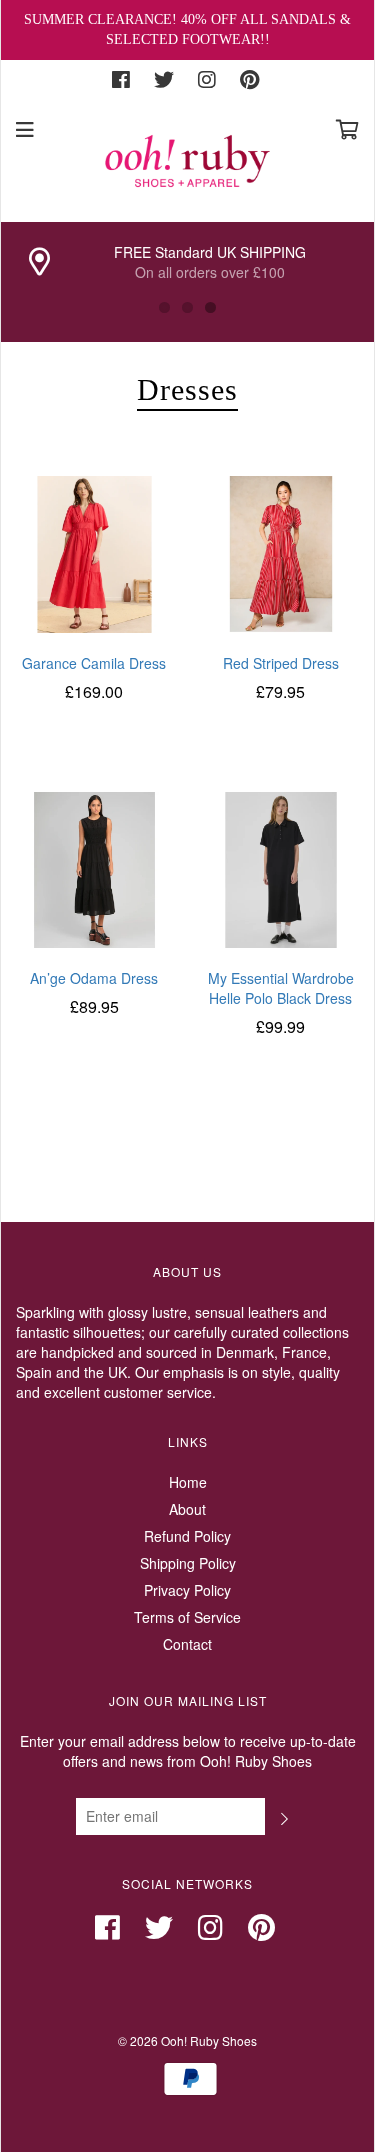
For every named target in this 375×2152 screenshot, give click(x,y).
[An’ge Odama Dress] (94, 868)
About (187, 1509)
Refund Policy (187, 1536)
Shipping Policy (188, 1563)
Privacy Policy (187, 1590)
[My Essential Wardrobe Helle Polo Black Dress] (281, 868)
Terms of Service (187, 1617)
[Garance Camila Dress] (94, 552)
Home (188, 1482)
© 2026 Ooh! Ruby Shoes (187, 2040)
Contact (187, 1644)
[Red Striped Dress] (281, 552)
